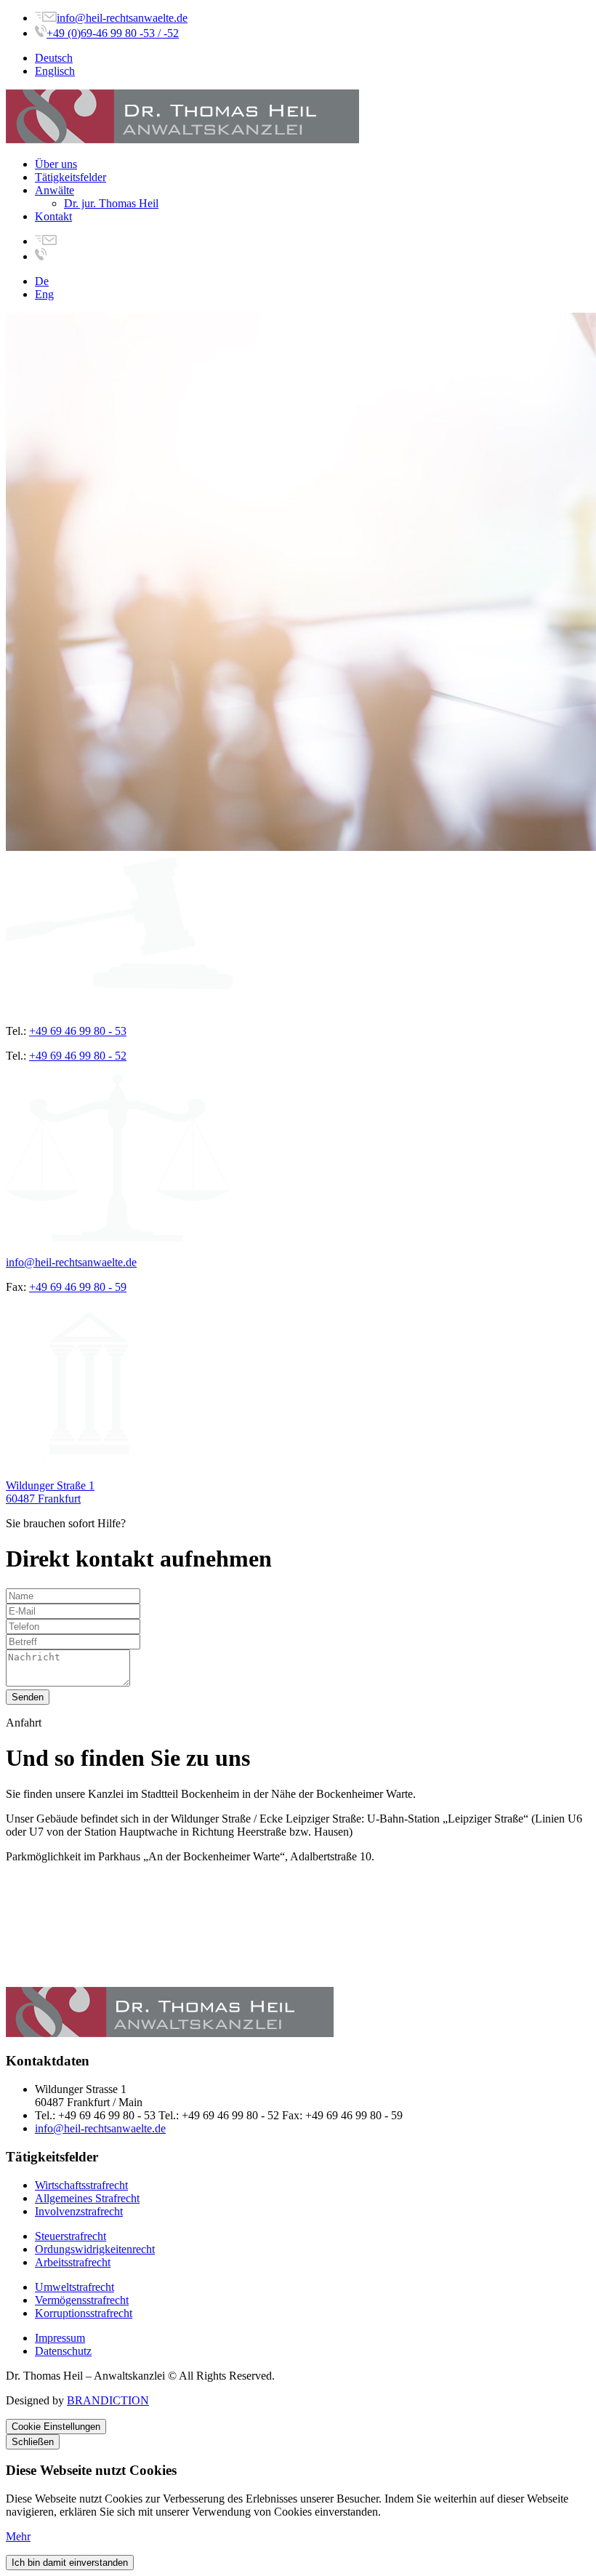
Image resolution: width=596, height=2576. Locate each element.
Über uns (56, 164)
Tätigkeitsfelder (71, 177)
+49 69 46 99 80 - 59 (78, 1287)
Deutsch (54, 58)
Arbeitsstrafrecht (73, 2262)
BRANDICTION (108, 2400)
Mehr (18, 2536)
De (42, 281)
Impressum (60, 2338)
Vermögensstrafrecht (82, 2300)
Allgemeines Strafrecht (87, 2198)
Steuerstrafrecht (71, 2236)
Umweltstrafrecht (74, 2287)
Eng (44, 294)
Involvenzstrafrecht (79, 2211)
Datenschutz (63, 2351)
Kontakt (53, 216)
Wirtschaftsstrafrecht (81, 2185)
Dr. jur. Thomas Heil (111, 203)
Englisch (55, 71)
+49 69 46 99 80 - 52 (78, 1056)
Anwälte (55, 190)
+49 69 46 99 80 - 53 (78, 1031)
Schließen (33, 2442)
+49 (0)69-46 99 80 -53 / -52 (113, 33)
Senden (28, 1697)
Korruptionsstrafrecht (84, 2313)
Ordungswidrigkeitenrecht (95, 2249)
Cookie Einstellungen (56, 2427)
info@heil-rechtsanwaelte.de (122, 18)
